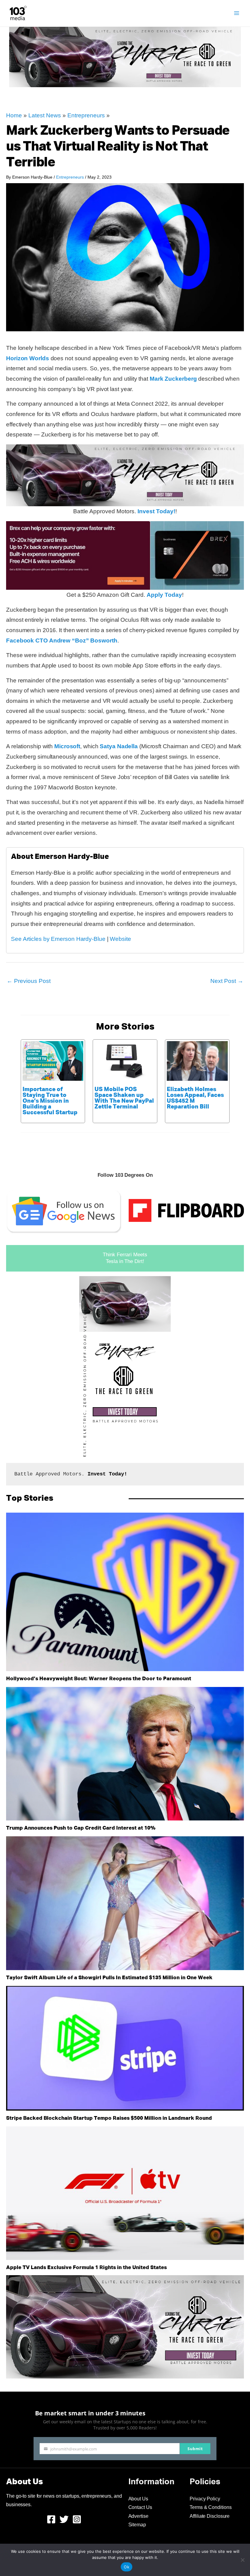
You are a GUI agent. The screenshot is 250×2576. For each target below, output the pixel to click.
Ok (127, 2567)
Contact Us (140, 2507)
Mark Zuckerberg (173, 379)
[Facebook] (51, 2519)
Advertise (138, 2516)
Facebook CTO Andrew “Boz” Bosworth (62, 640)
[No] (242, 2560)
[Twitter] (64, 2519)
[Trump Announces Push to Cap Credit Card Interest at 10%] (125, 1754)
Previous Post (29, 981)
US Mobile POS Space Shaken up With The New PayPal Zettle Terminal (124, 1098)
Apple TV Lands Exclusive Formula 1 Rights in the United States (86, 2268)
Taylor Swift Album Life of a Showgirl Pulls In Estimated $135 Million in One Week (109, 1978)
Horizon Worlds (28, 358)
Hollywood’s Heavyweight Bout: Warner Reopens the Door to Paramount (99, 1679)
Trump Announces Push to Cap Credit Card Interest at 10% (81, 1828)
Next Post (227, 981)
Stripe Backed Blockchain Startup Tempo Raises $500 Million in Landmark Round (109, 2118)
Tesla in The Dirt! (125, 1261)
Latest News (45, 115)
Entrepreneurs (86, 115)
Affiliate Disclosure (210, 2516)
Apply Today (164, 595)
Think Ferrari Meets (125, 1255)
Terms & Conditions (211, 2507)
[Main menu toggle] (237, 13)
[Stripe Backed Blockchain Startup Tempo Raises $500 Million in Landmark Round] (125, 2048)
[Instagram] (77, 2519)
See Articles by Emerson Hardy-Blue (58, 939)
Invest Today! (156, 511)
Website (120, 939)
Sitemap (137, 2525)
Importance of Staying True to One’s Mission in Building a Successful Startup (50, 1101)
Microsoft (67, 746)
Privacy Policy (205, 2499)
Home (14, 115)
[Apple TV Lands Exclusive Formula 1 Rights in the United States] (125, 2193)
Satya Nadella (119, 746)
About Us (138, 2499)
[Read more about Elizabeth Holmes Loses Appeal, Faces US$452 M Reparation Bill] (197, 1060)
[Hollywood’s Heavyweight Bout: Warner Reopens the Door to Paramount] (125, 1592)
